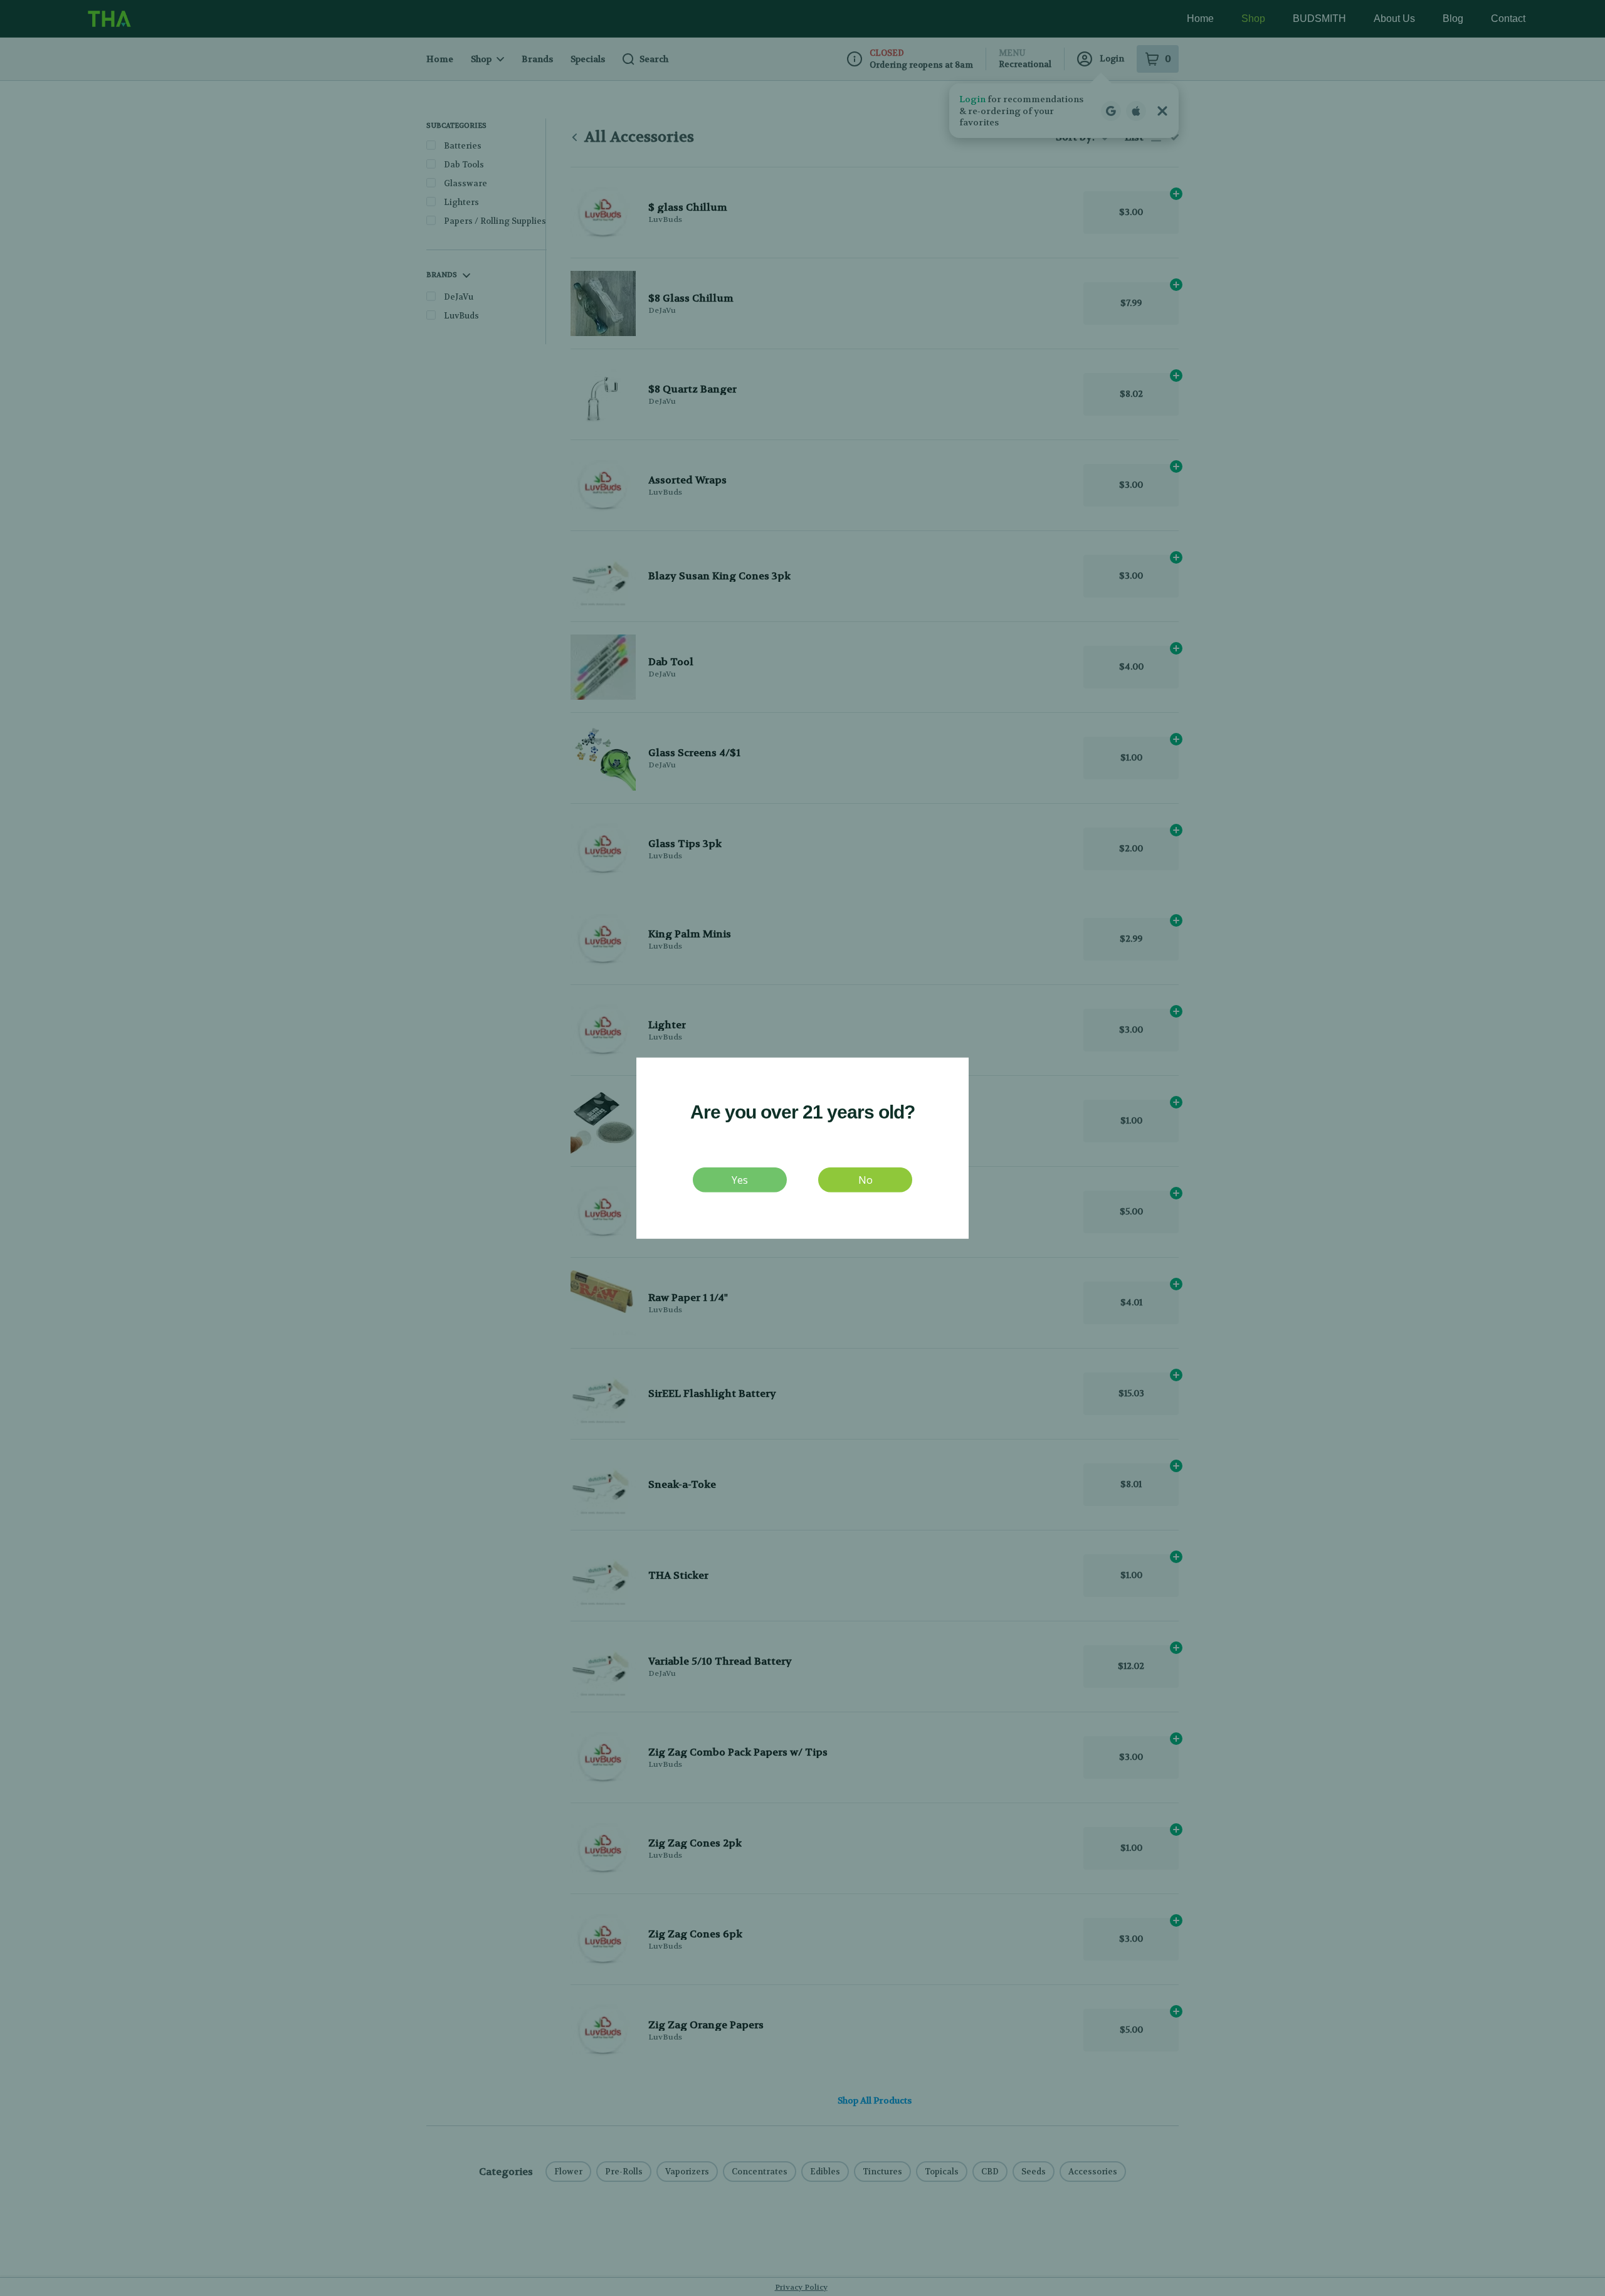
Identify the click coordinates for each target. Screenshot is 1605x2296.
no (866, 1179)
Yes (740, 1179)
